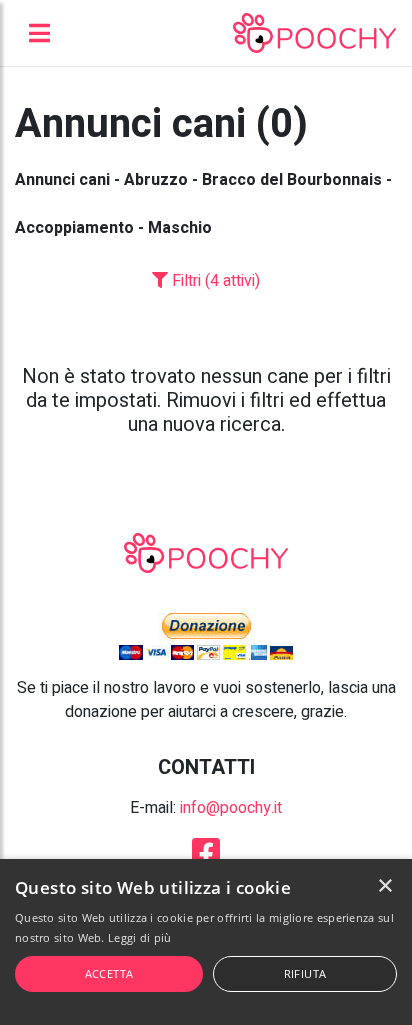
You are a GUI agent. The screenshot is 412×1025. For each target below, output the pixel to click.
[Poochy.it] (314, 33)
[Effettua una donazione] (206, 636)
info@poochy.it (231, 808)
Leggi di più (140, 937)
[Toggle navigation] (39, 33)
